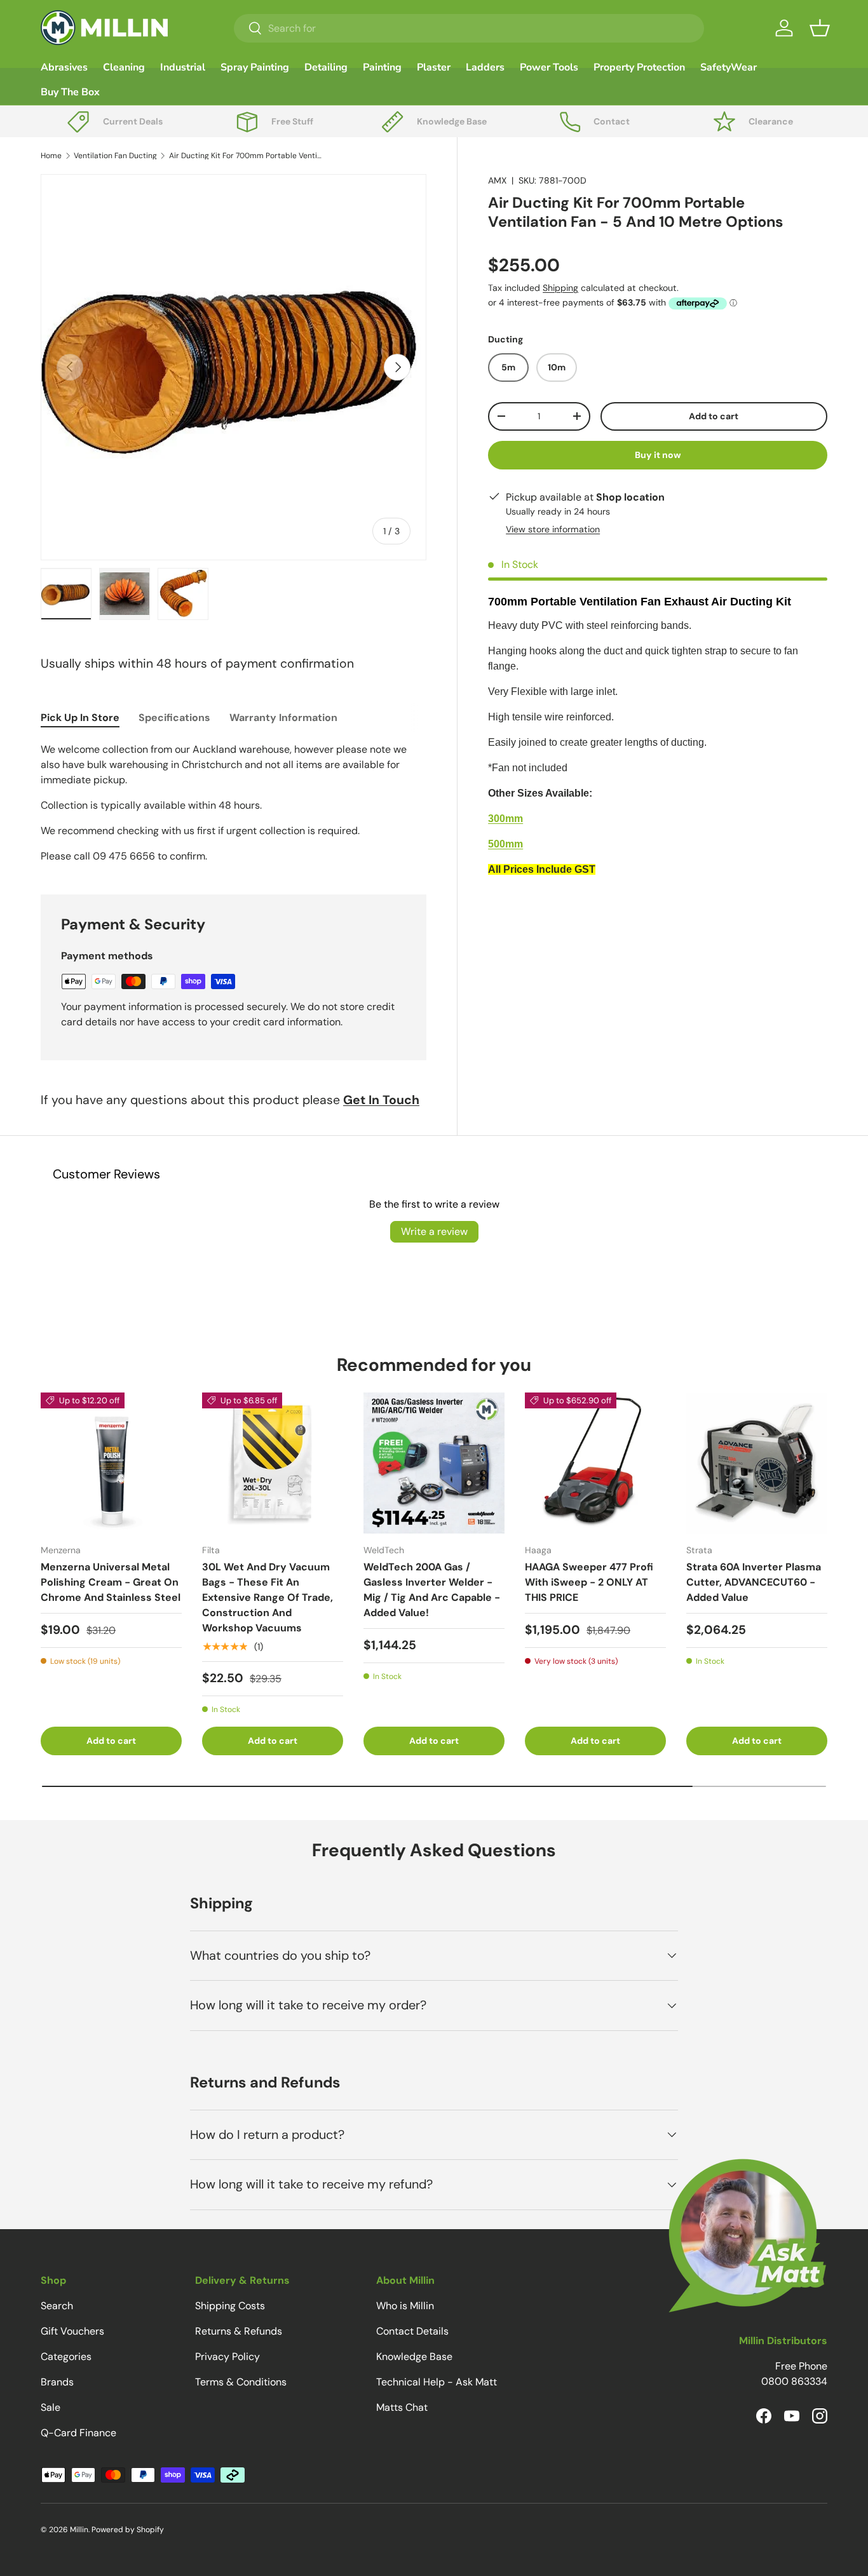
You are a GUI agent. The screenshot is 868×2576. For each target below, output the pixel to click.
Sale (51, 2407)
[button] (820, 28)
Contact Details (412, 2331)
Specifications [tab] (174, 718)
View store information (553, 529)
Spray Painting (255, 67)
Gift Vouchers (72, 2331)
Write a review (434, 1231)
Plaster (434, 67)
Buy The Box (70, 92)
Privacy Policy (227, 2357)
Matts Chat (402, 2407)
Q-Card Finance (78, 2433)
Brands (57, 2382)
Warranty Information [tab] (283, 718)
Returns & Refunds (239, 2331)
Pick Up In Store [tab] (80, 718)
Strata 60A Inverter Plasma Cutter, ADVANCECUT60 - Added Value (754, 1582)
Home (51, 156)
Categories (66, 2357)
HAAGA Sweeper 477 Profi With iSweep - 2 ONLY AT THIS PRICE (589, 1582)
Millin (79, 2530)
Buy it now (658, 455)
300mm (505, 819)
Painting (382, 67)
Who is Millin (405, 2306)
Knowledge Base (414, 2357)
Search (57, 2306)
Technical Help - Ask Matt (437, 2382)
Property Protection (639, 67)
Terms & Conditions (241, 2382)
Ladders (485, 67)
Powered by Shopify (128, 2530)
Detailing (326, 67)
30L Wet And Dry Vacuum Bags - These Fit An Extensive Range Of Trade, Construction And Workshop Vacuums (268, 1597)
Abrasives (64, 67)
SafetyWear (729, 67)
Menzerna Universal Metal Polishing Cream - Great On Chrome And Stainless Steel (111, 1582)
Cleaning (124, 67)
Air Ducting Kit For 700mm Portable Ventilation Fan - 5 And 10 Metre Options (245, 156)
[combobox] (469, 28)
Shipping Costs (230, 2306)
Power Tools (549, 67)
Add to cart (714, 416)
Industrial (183, 67)
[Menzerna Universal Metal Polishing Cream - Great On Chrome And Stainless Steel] (111, 1463)
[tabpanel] (234, 803)
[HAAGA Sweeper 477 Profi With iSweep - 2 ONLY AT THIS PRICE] (595, 1463)
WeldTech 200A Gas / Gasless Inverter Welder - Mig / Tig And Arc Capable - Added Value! (432, 1590)
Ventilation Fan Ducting (115, 156)
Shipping (560, 288)
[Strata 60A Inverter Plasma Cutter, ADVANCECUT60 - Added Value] (757, 1463)
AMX (497, 180)
